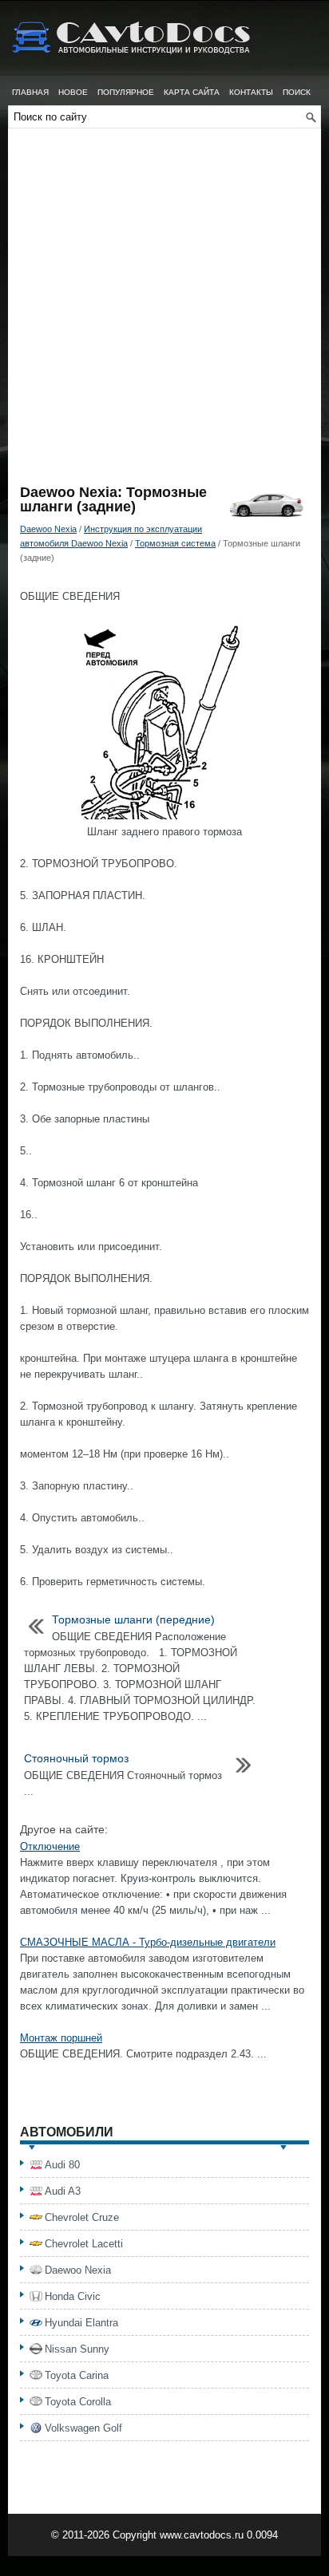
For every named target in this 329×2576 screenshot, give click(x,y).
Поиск (297, 92)
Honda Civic (73, 2296)
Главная (30, 92)
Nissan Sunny (77, 2349)
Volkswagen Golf (83, 2428)
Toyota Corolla (78, 2402)
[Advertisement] (164, 313)
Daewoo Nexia (48, 529)
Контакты (251, 92)
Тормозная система (175, 543)
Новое (73, 92)
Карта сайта (192, 92)
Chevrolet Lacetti (84, 2244)
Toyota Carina (77, 2375)
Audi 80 (62, 2165)
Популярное (126, 92)
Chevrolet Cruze (82, 2217)
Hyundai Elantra (81, 2323)
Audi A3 (63, 2191)
